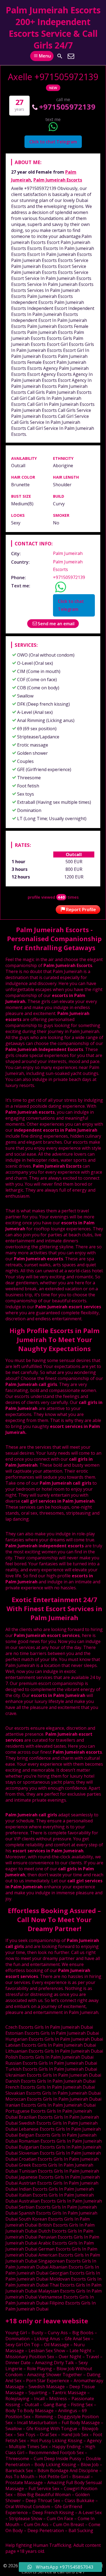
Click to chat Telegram (53, 142)
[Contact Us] (71, 56)
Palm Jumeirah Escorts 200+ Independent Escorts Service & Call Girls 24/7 (53, 28)
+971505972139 (67, 107)
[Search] (60, 56)
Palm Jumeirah (68, 553)
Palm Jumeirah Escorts (58, 180)
